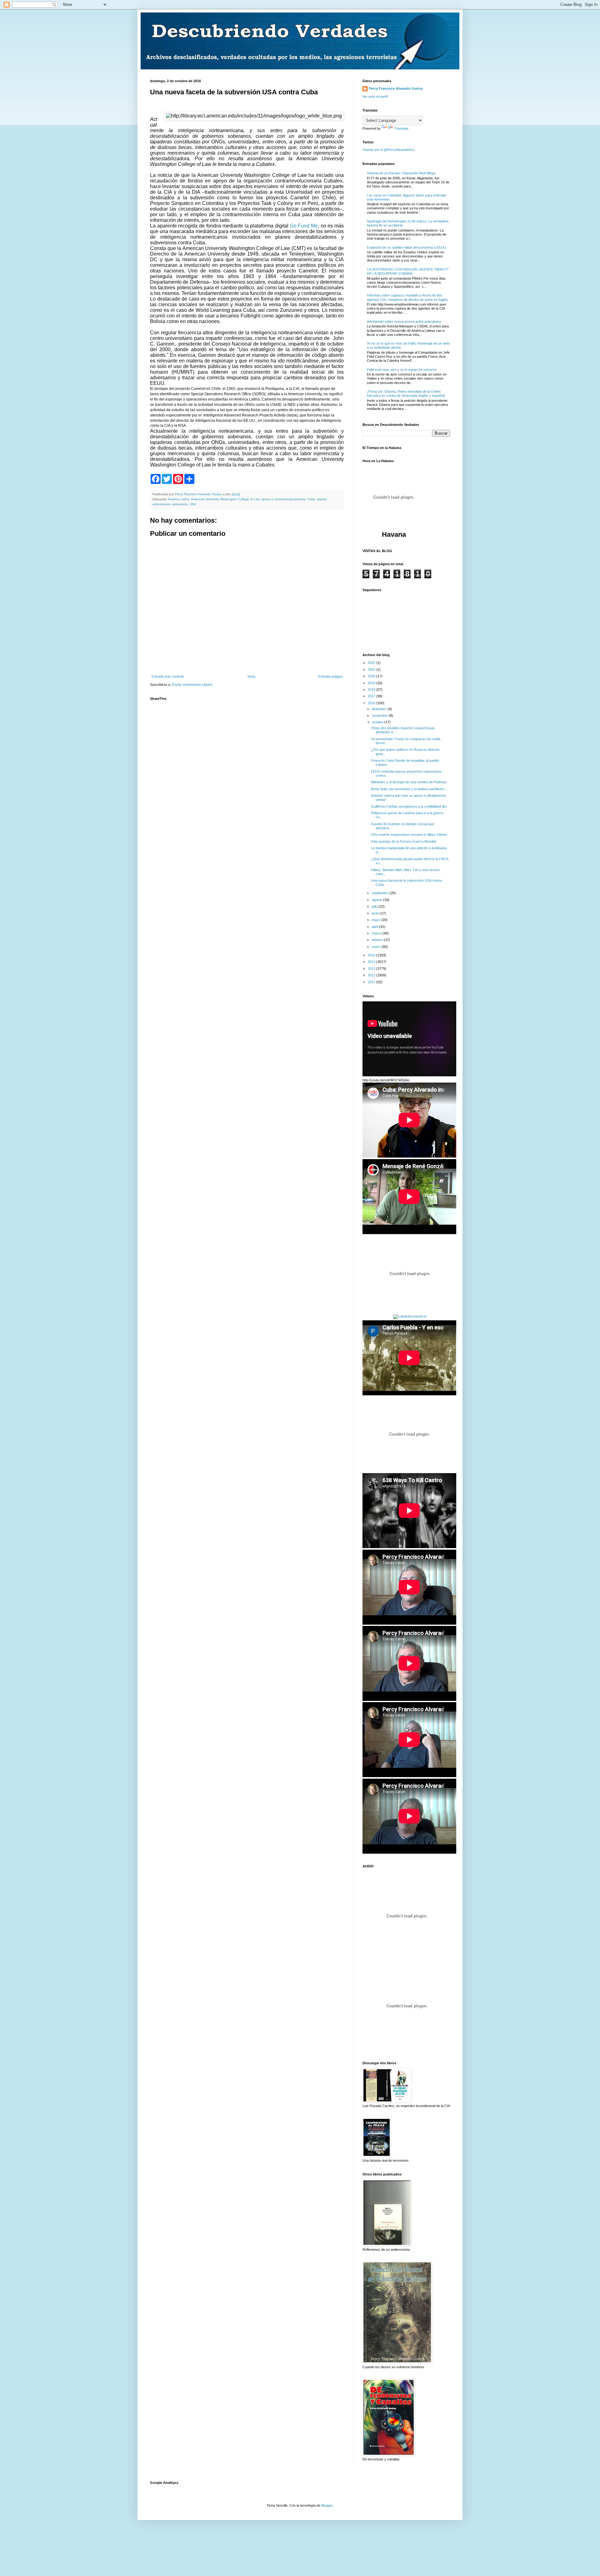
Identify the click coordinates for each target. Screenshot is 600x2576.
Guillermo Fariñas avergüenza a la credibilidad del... (410, 806)
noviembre (380, 715)
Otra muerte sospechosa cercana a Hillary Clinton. (409, 835)
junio (376, 913)
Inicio (251, 676)
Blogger (327, 2505)
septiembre (381, 893)
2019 (372, 683)
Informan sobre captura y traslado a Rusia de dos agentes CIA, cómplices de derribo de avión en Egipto (407, 297)
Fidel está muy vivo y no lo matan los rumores (402, 370)
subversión (180, 504)
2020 (372, 676)
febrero (378, 940)
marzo (377, 933)
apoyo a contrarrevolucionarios (283, 499)
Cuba (311, 499)
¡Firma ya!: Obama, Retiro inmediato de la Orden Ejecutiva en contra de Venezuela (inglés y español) (406, 394)
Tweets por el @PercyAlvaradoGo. (389, 150)
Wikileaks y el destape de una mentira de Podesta (409, 782)
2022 (372, 663)
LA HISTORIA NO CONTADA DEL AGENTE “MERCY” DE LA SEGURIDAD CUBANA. (408, 271)
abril (375, 927)
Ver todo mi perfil (375, 97)
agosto (377, 900)
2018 (372, 690)
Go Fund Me (304, 226)
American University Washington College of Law (225, 499)
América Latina (179, 499)
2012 (372, 975)
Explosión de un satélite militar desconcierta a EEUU (406, 247)
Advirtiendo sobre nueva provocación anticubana (404, 321)
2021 (372, 670)
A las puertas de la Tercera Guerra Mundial (403, 841)
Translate (401, 128)
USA (193, 504)
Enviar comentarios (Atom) (192, 685)
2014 (372, 962)
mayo (377, 920)
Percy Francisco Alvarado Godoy (396, 88)
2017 (372, 696)
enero (377, 947)
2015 (372, 955)
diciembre (380, 709)
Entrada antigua (330, 676)
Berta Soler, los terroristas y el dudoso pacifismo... (409, 789)
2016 (372, 703)
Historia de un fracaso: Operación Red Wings (401, 173)
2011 (372, 982)
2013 (372, 969)
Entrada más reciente (168, 676)
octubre (378, 722)
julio (375, 906)
